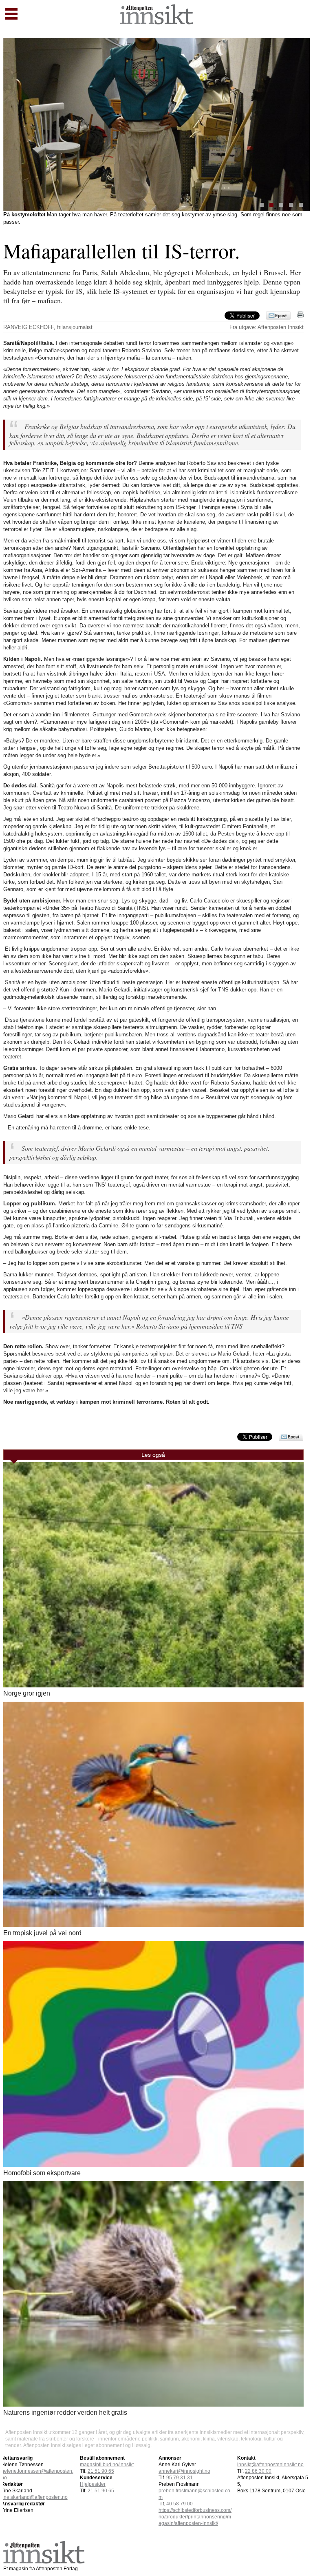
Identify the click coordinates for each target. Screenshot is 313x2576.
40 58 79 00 (180, 2504)
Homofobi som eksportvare (42, 2173)
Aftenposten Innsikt (281, 327)
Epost (281, 316)
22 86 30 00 (258, 2471)
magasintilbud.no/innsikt (107, 2465)
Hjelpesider (93, 2484)
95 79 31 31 (180, 2478)
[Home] (156, 22)
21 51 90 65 (101, 2471)
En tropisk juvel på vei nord (42, 1933)
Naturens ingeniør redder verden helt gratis (65, 2413)
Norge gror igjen (27, 1693)
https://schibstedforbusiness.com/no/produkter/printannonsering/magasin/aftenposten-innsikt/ (195, 2517)
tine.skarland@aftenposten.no (34, 2497)
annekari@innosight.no (184, 2471)
